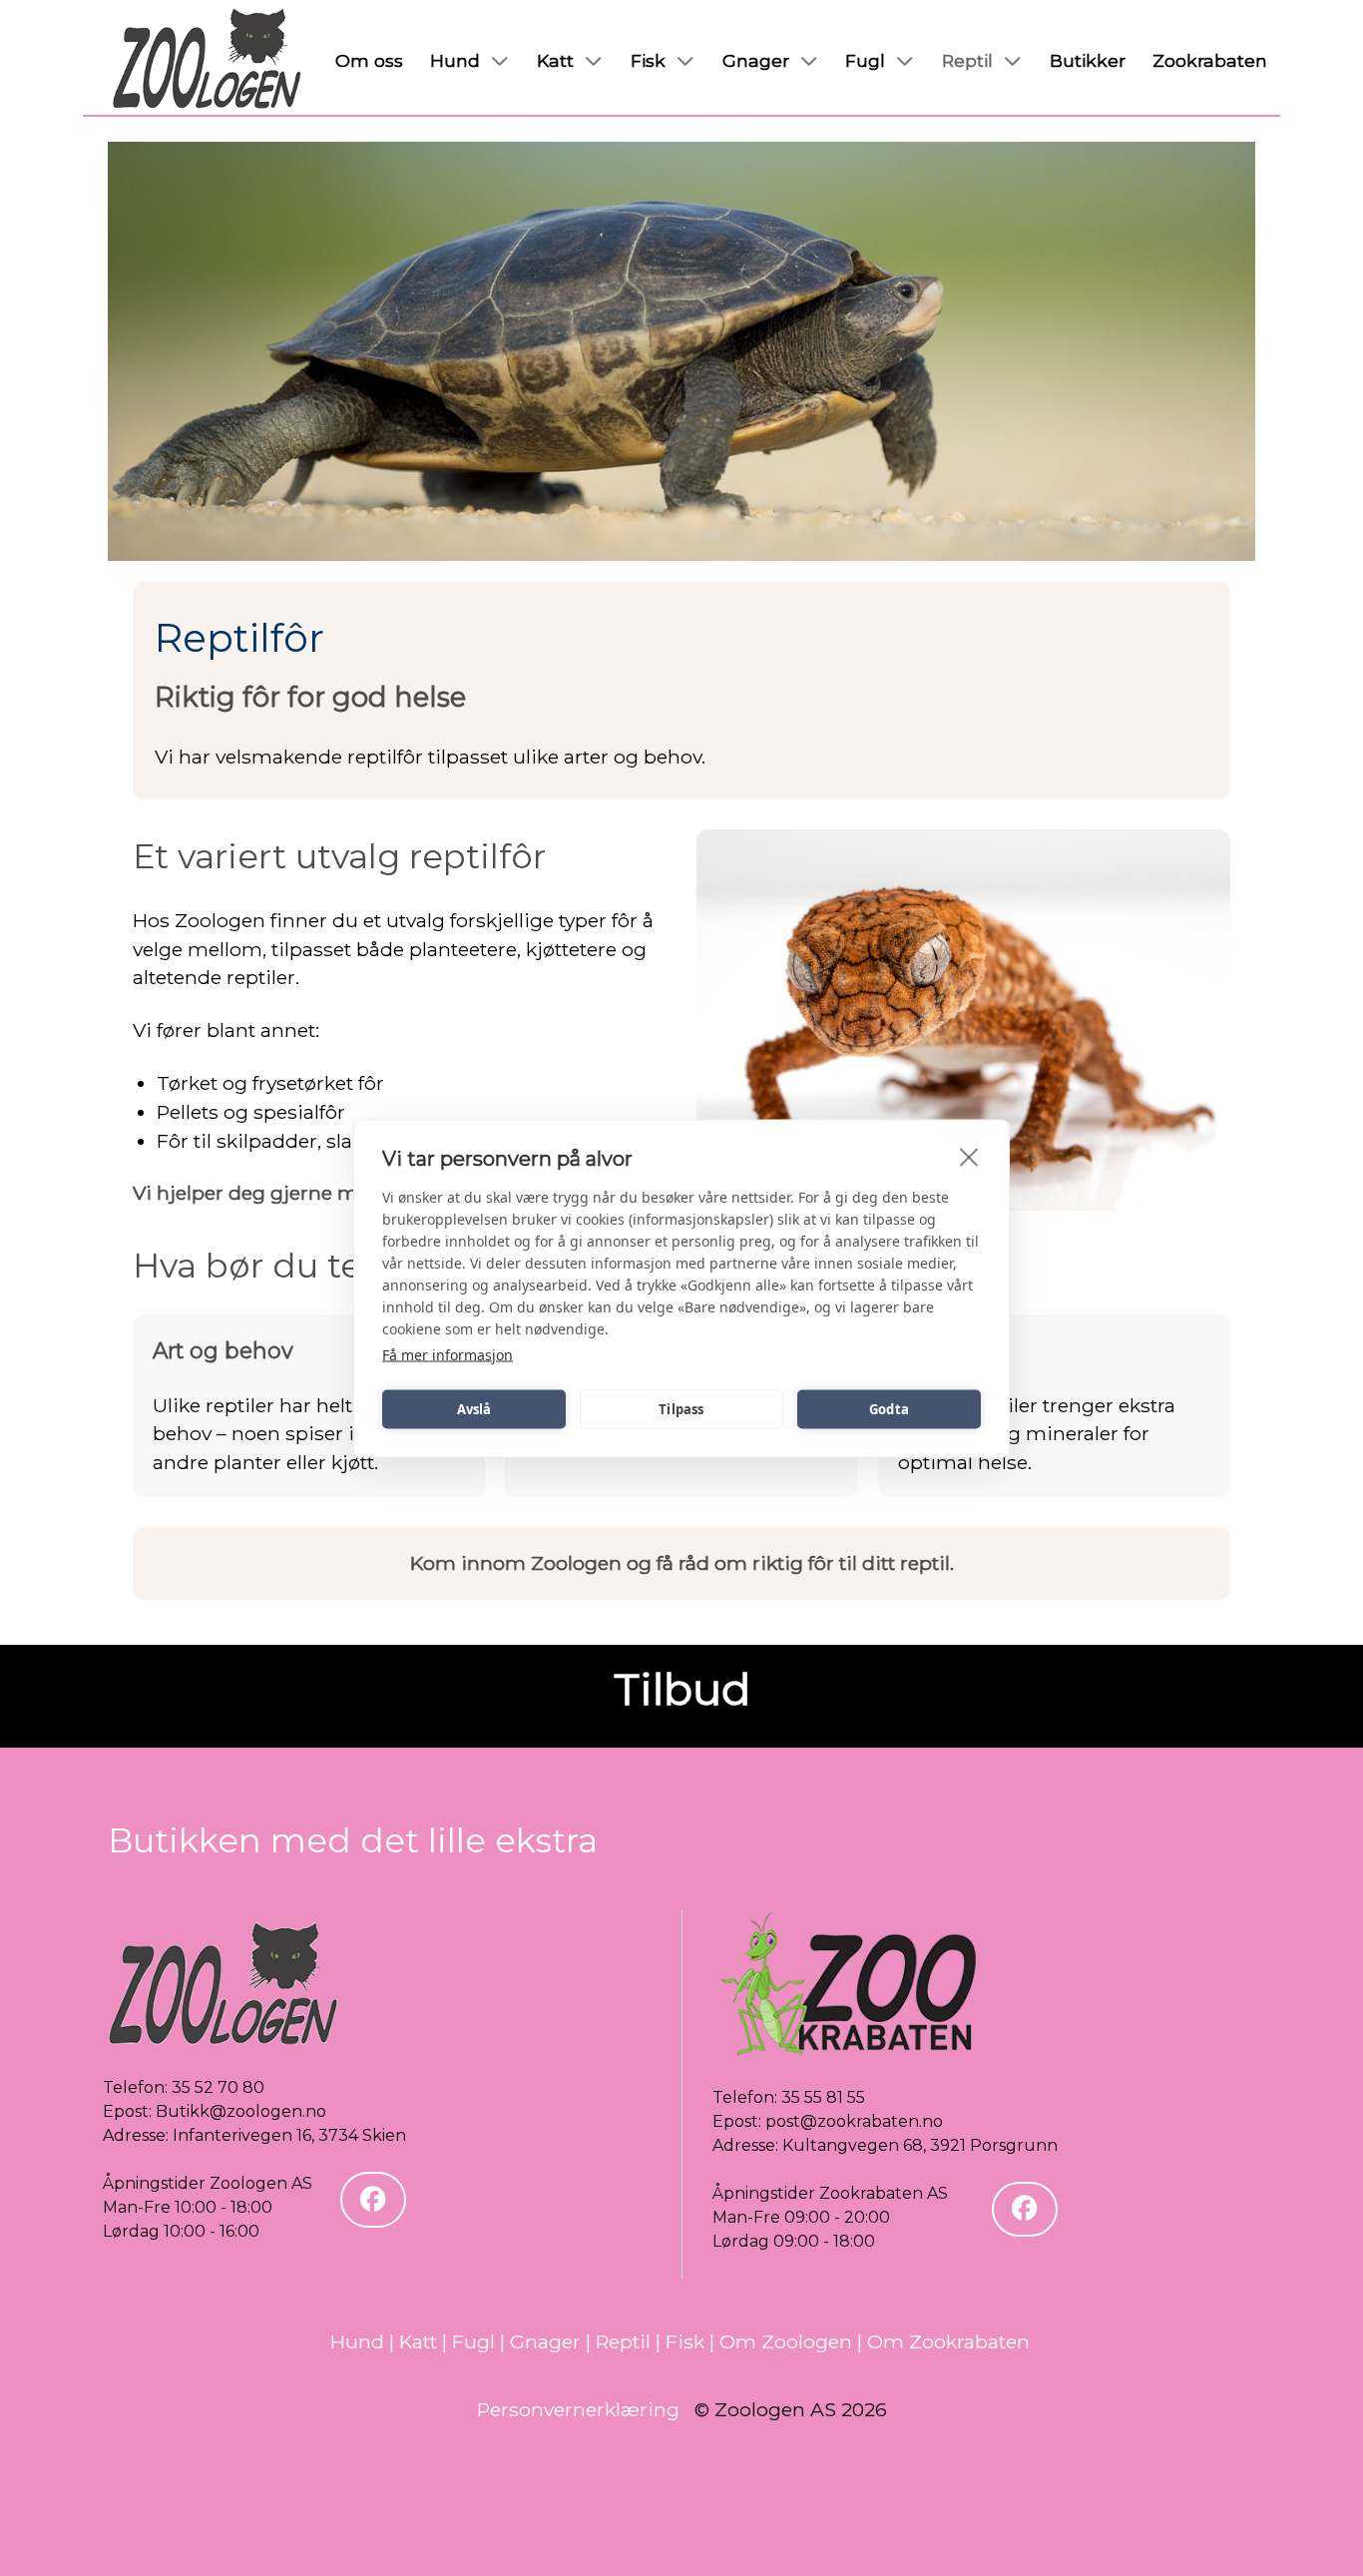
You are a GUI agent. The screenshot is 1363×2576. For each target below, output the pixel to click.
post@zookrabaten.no (854, 2121)
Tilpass (681, 1409)
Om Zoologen (786, 2341)
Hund (357, 2341)
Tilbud (682, 1689)
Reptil (623, 2341)
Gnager (545, 2341)
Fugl (473, 2341)
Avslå (474, 1409)
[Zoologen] (208, 60)
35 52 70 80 (218, 2087)
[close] (969, 1156)
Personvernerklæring (578, 2409)
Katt (418, 2341)
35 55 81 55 (823, 2097)
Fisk (685, 2341)
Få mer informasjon (448, 1354)
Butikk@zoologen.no (241, 2111)
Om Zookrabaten (948, 2341)
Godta (889, 1409)
